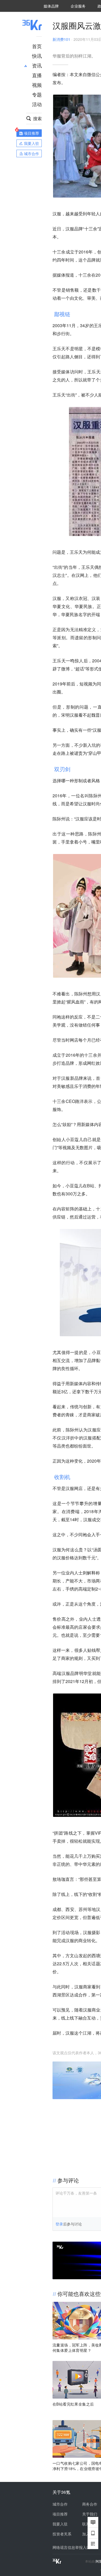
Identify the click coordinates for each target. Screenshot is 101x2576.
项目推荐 (60, 2514)
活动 (37, 104)
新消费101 (61, 39)
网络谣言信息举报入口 (71, 2547)
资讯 (37, 65)
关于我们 (90, 2514)
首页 (37, 46)
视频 (37, 85)
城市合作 (60, 2504)
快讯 (37, 56)
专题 (37, 94)
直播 (37, 75)
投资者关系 (62, 2534)
